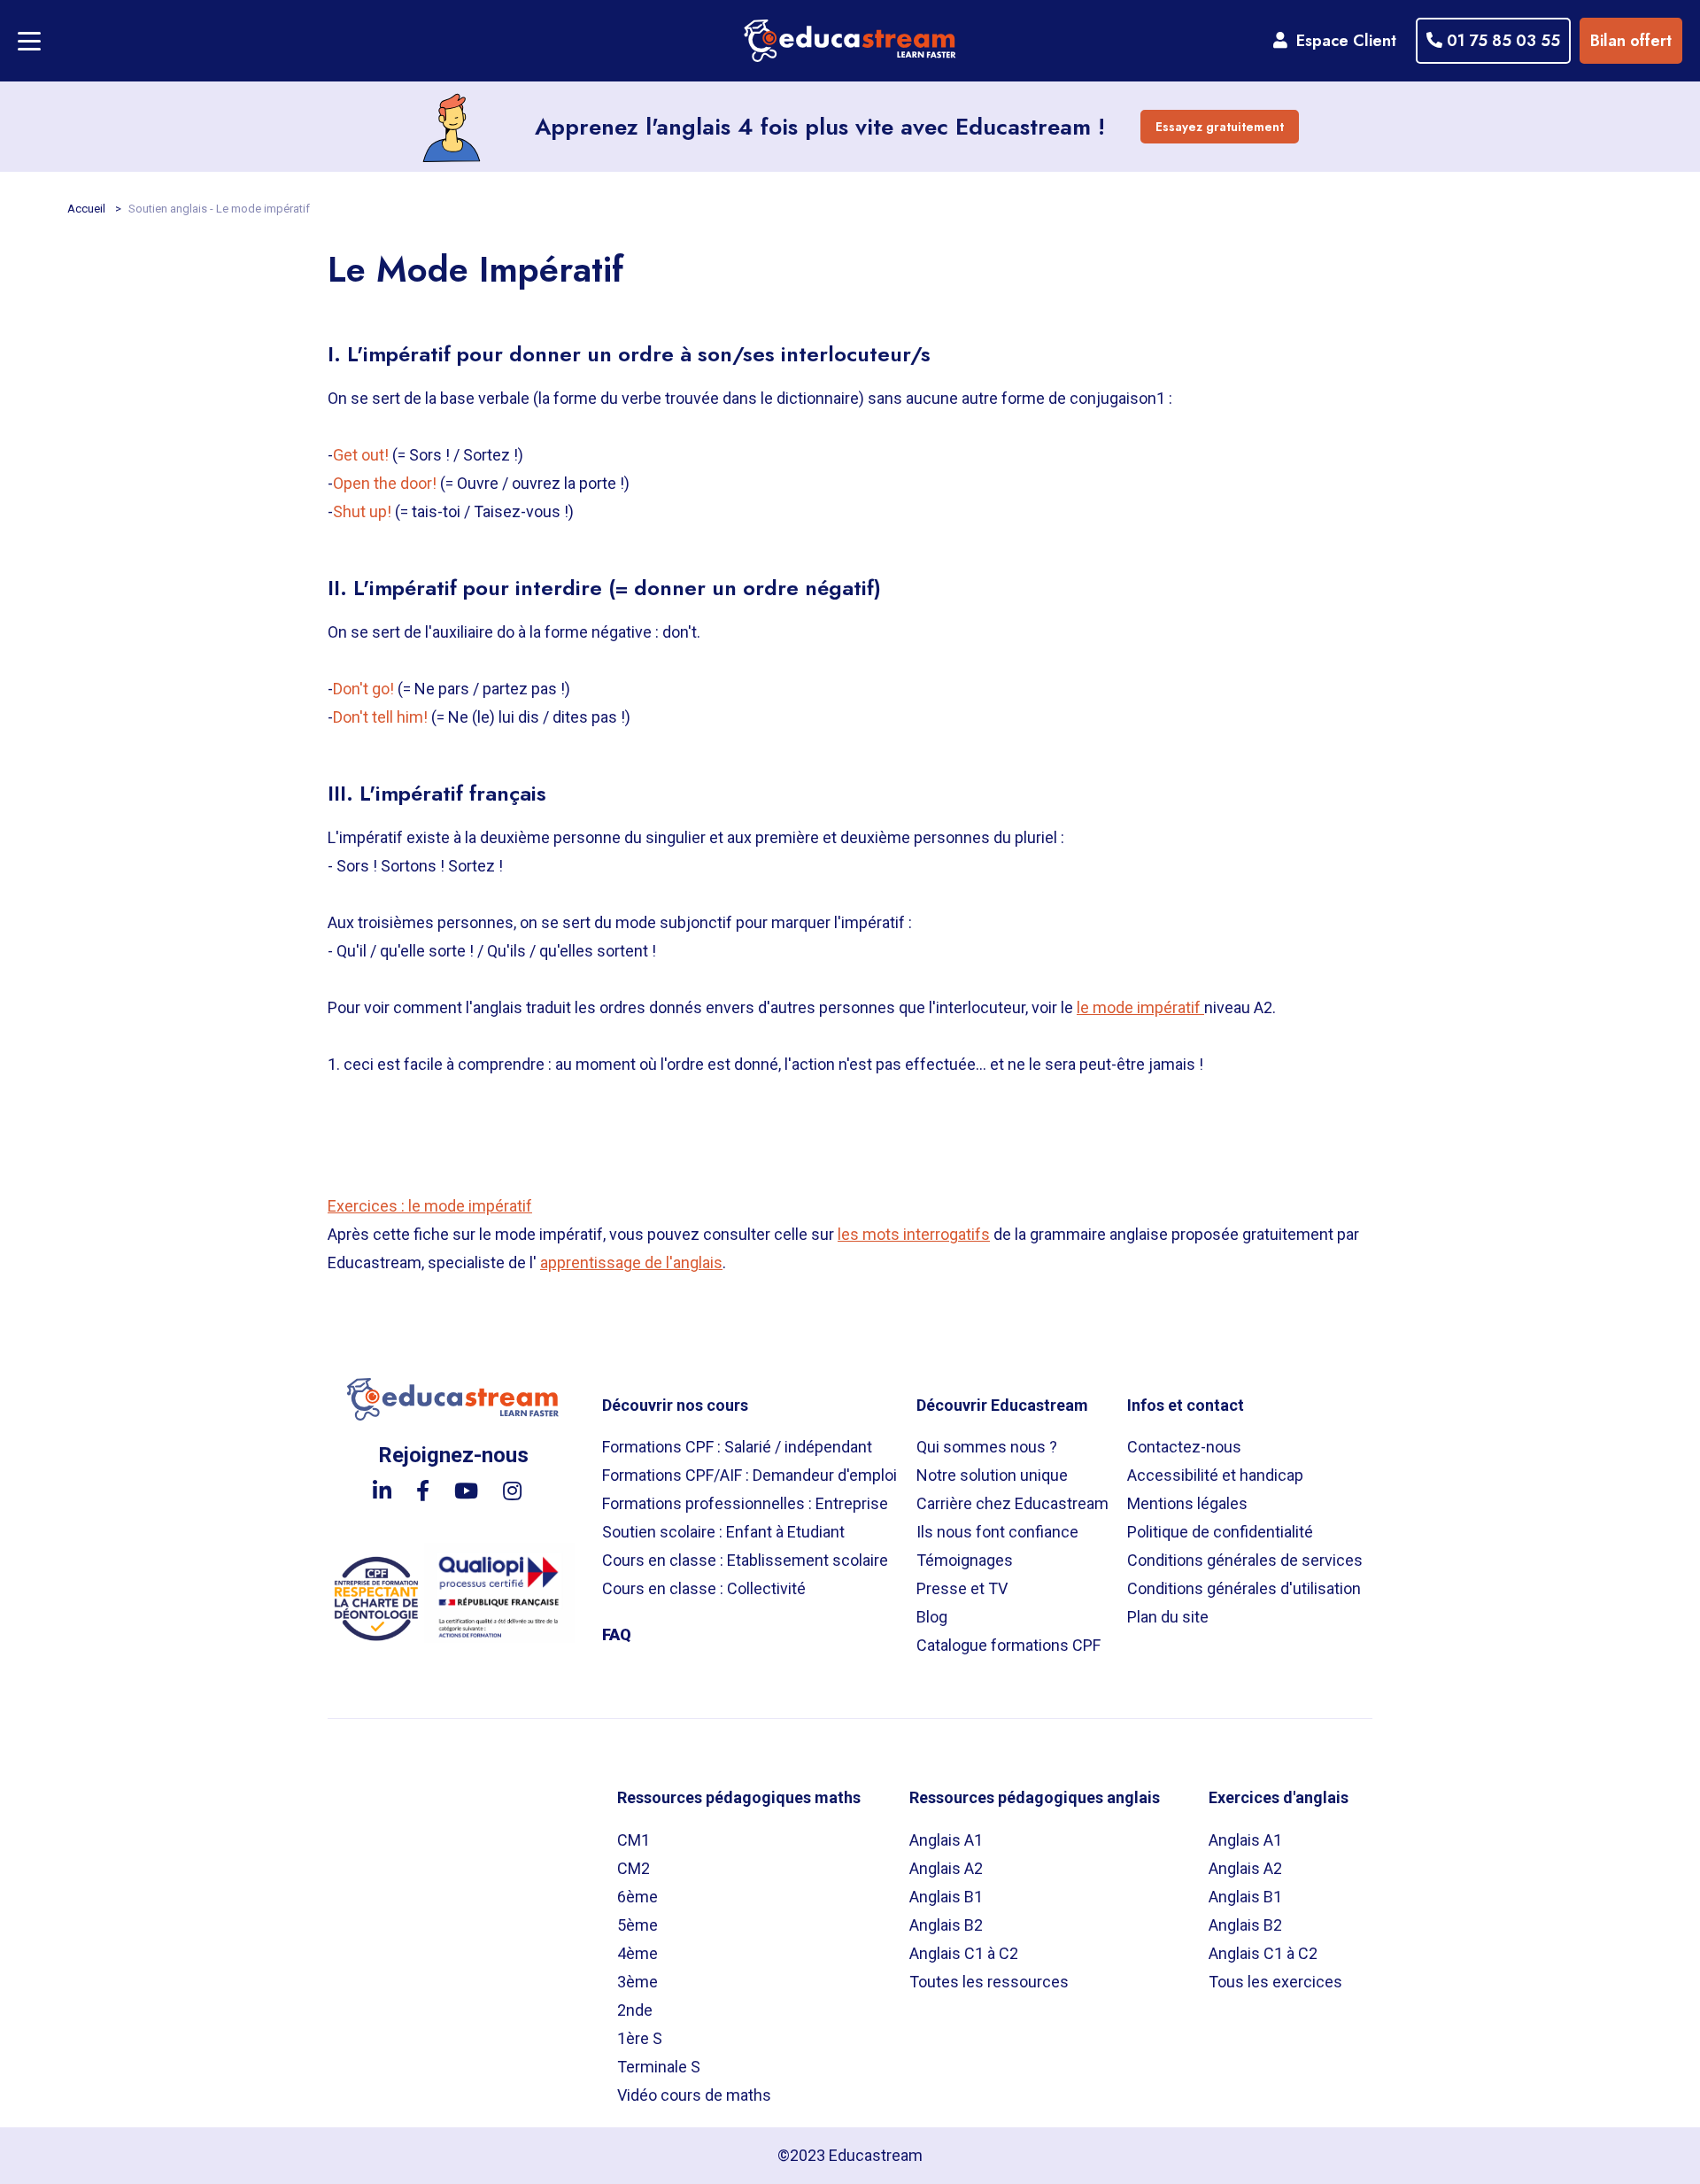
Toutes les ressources (989, 1982)
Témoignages (965, 1560)
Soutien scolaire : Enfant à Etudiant (723, 1532)
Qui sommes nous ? (987, 1447)
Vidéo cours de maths (694, 2095)
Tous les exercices (1275, 1982)
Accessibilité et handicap (1215, 1475)
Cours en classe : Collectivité (704, 1588)
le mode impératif (1140, 1007)
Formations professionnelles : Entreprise (745, 1503)
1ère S (640, 2038)
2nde (635, 2010)
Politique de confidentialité (1220, 1532)
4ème (637, 1953)
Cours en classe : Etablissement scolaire (745, 1560)
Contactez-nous (1184, 1447)
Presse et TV (962, 1588)
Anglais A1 (946, 1840)
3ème (637, 1982)
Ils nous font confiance (997, 1532)
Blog (932, 1617)
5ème (637, 1925)
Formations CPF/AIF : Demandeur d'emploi (750, 1475)
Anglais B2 (946, 1925)
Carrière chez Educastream (1012, 1503)
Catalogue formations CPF (1008, 1645)
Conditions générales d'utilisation (1244, 1588)
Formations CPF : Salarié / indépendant (737, 1447)
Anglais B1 (946, 1897)
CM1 (634, 1840)
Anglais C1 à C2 (964, 1953)
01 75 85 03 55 (1501, 41)
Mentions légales (1187, 1503)
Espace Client (1342, 41)
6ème (637, 1897)
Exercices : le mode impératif (430, 1206)
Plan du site (1168, 1617)
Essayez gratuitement (1220, 127)
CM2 (634, 1868)
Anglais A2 (946, 1868)
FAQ (617, 1634)
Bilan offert (1631, 41)
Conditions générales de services (1245, 1560)
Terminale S (659, 2067)
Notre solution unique (992, 1475)
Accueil (88, 209)
